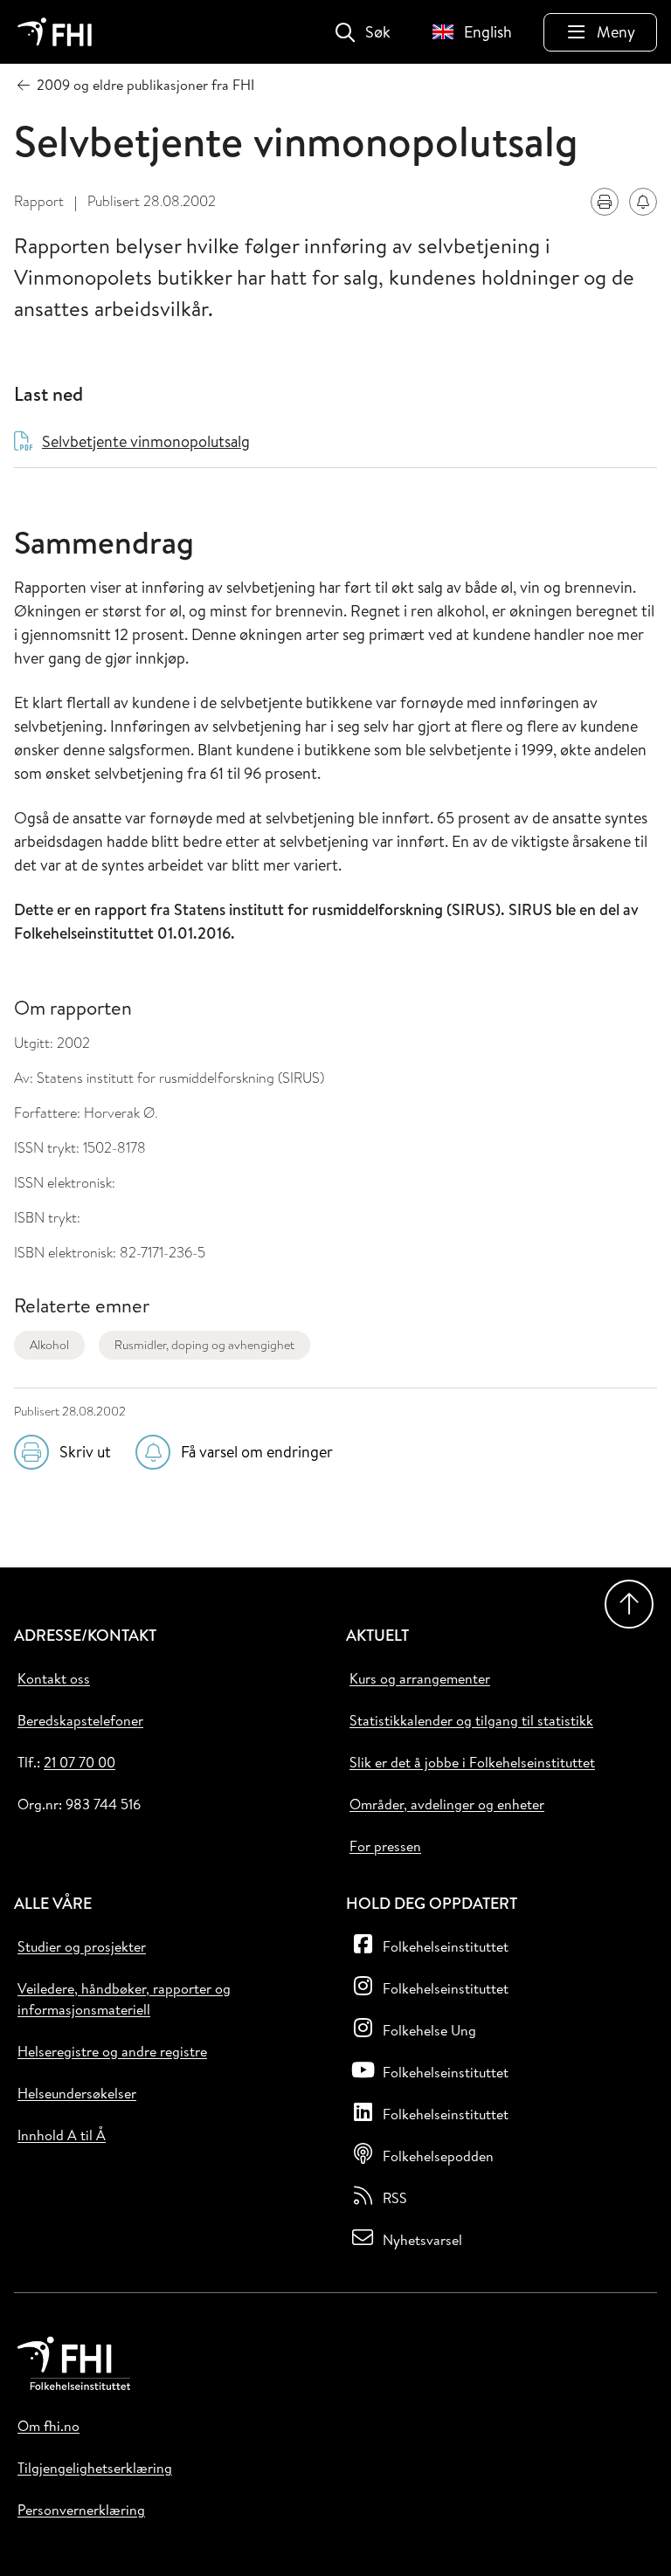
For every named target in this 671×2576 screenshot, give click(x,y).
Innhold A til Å (62, 2135)
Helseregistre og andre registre (112, 2051)
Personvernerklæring (81, 2510)
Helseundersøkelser (77, 2093)
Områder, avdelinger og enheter (447, 1804)
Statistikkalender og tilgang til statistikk (471, 1720)
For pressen (385, 1846)
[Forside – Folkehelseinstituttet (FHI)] (55, 32)
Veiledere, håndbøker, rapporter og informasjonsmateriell (124, 1999)
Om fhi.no (48, 2426)
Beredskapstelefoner (80, 1720)
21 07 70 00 (80, 1762)
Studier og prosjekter (82, 1946)
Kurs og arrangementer (420, 1678)
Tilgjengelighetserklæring (95, 2468)
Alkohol (49, 1345)
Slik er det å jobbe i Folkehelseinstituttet (472, 1762)
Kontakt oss (54, 1678)
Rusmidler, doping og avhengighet (204, 1345)
